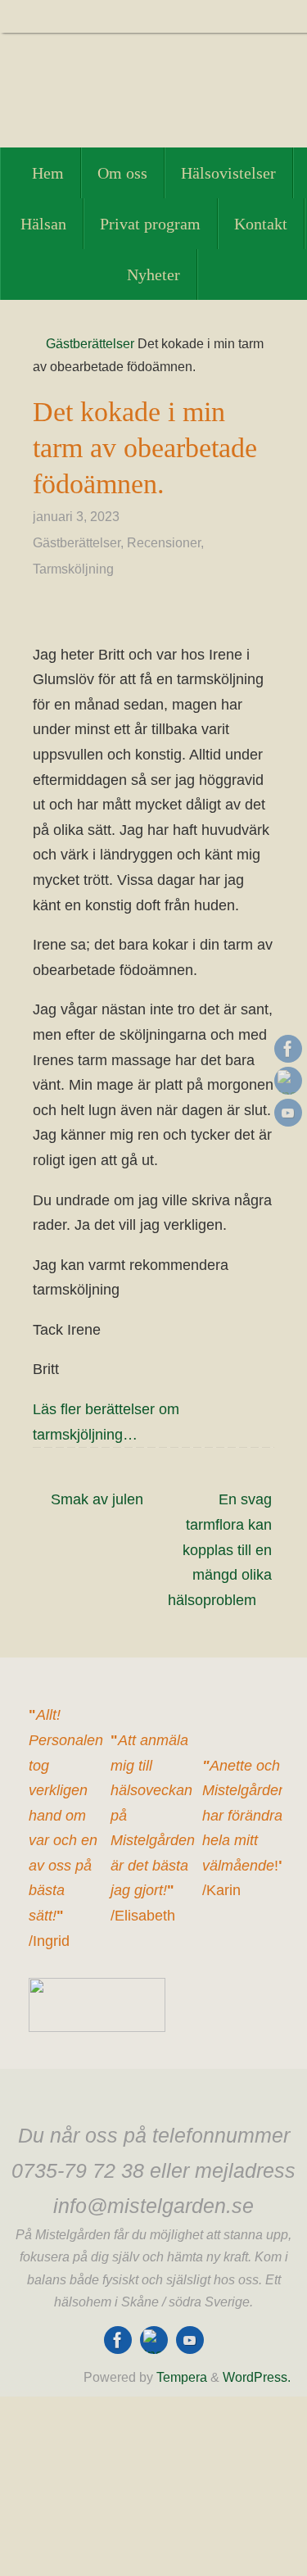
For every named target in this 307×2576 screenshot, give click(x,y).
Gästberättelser (90, 343)
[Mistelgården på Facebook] (288, 1049)
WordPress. (257, 2377)
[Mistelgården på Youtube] (288, 1113)
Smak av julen (95, 1499)
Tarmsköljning (73, 569)
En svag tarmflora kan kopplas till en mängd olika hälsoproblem (220, 1549)
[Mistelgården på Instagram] (288, 1081)
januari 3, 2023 (76, 516)
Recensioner (164, 542)
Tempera (182, 2377)
